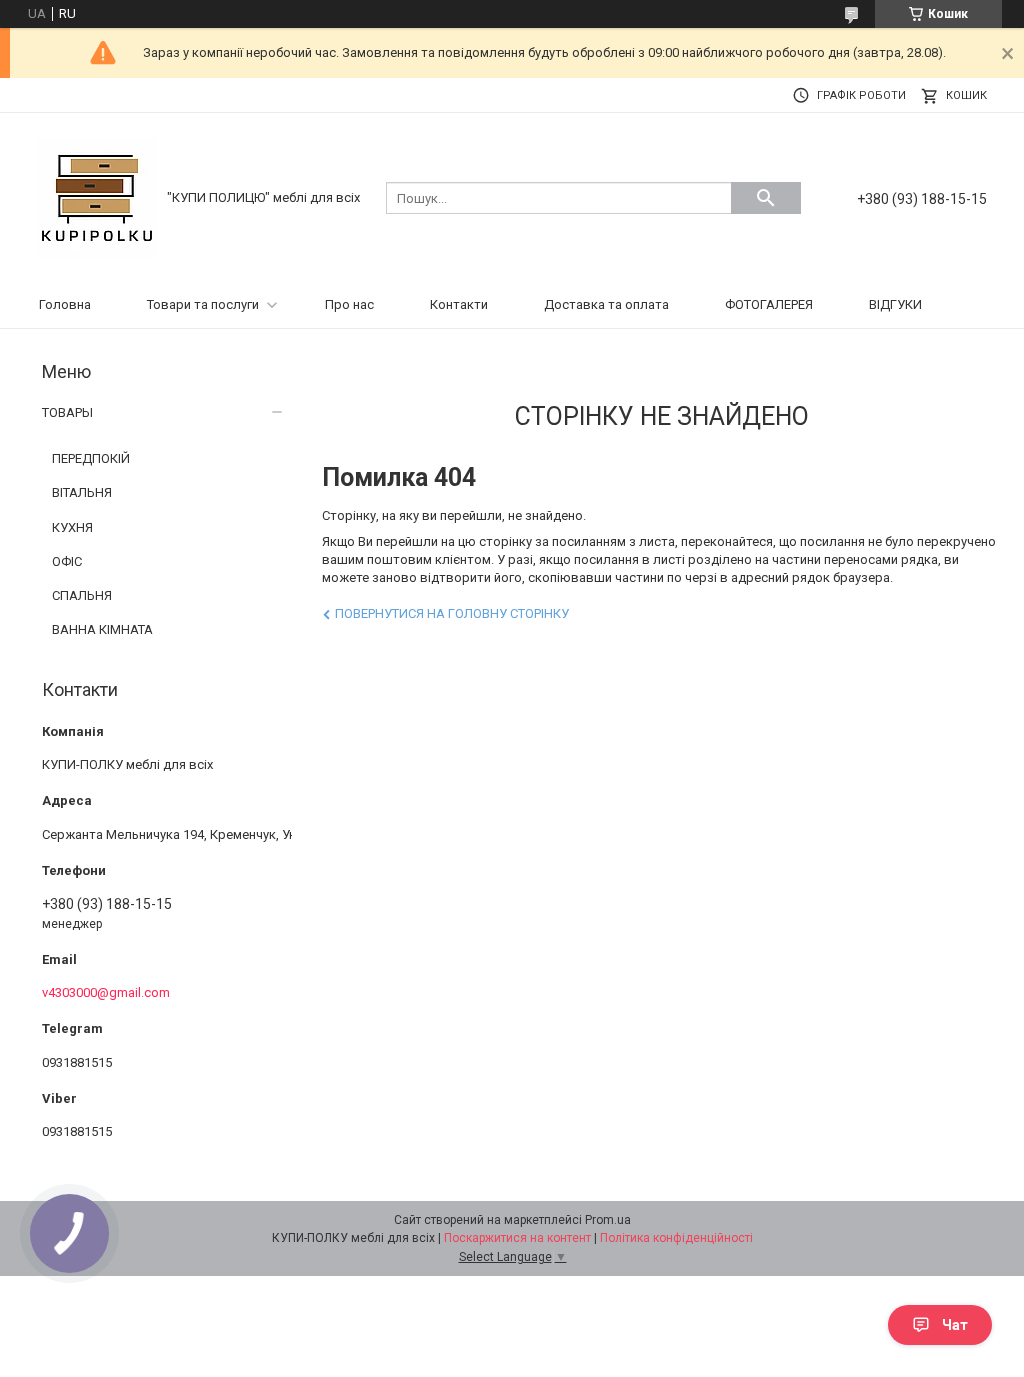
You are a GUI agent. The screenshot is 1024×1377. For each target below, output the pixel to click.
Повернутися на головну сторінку (452, 613)
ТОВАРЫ (67, 412)
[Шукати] (766, 198)
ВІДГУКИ (895, 304)
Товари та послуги (203, 304)
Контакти (459, 304)
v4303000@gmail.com (106, 992)
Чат (955, 1325)
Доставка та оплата (606, 304)
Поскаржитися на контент (517, 1238)
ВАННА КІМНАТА (102, 629)
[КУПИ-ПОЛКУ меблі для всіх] (97, 196)
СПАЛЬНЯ (82, 595)
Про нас (349, 304)
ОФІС (67, 561)
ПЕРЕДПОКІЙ (91, 458)
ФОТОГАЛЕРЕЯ (769, 304)
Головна (65, 304)
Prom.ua (608, 1220)
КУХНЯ (72, 527)
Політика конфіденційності (676, 1238)
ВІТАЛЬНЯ (82, 492)
